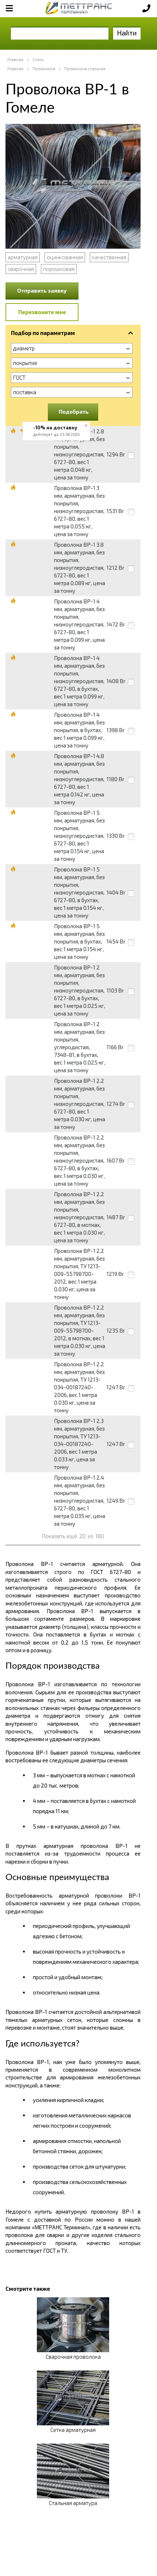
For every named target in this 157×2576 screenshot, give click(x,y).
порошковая (59, 269)
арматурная (23, 257)
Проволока (44, 69)
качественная (109, 257)
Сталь (38, 59)
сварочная (21, 269)
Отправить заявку (42, 290)
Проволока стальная (85, 69)
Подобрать (74, 411)
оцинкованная (65, 257)
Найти (127, 33)
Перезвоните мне (42, 312)
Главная (15, 59)
